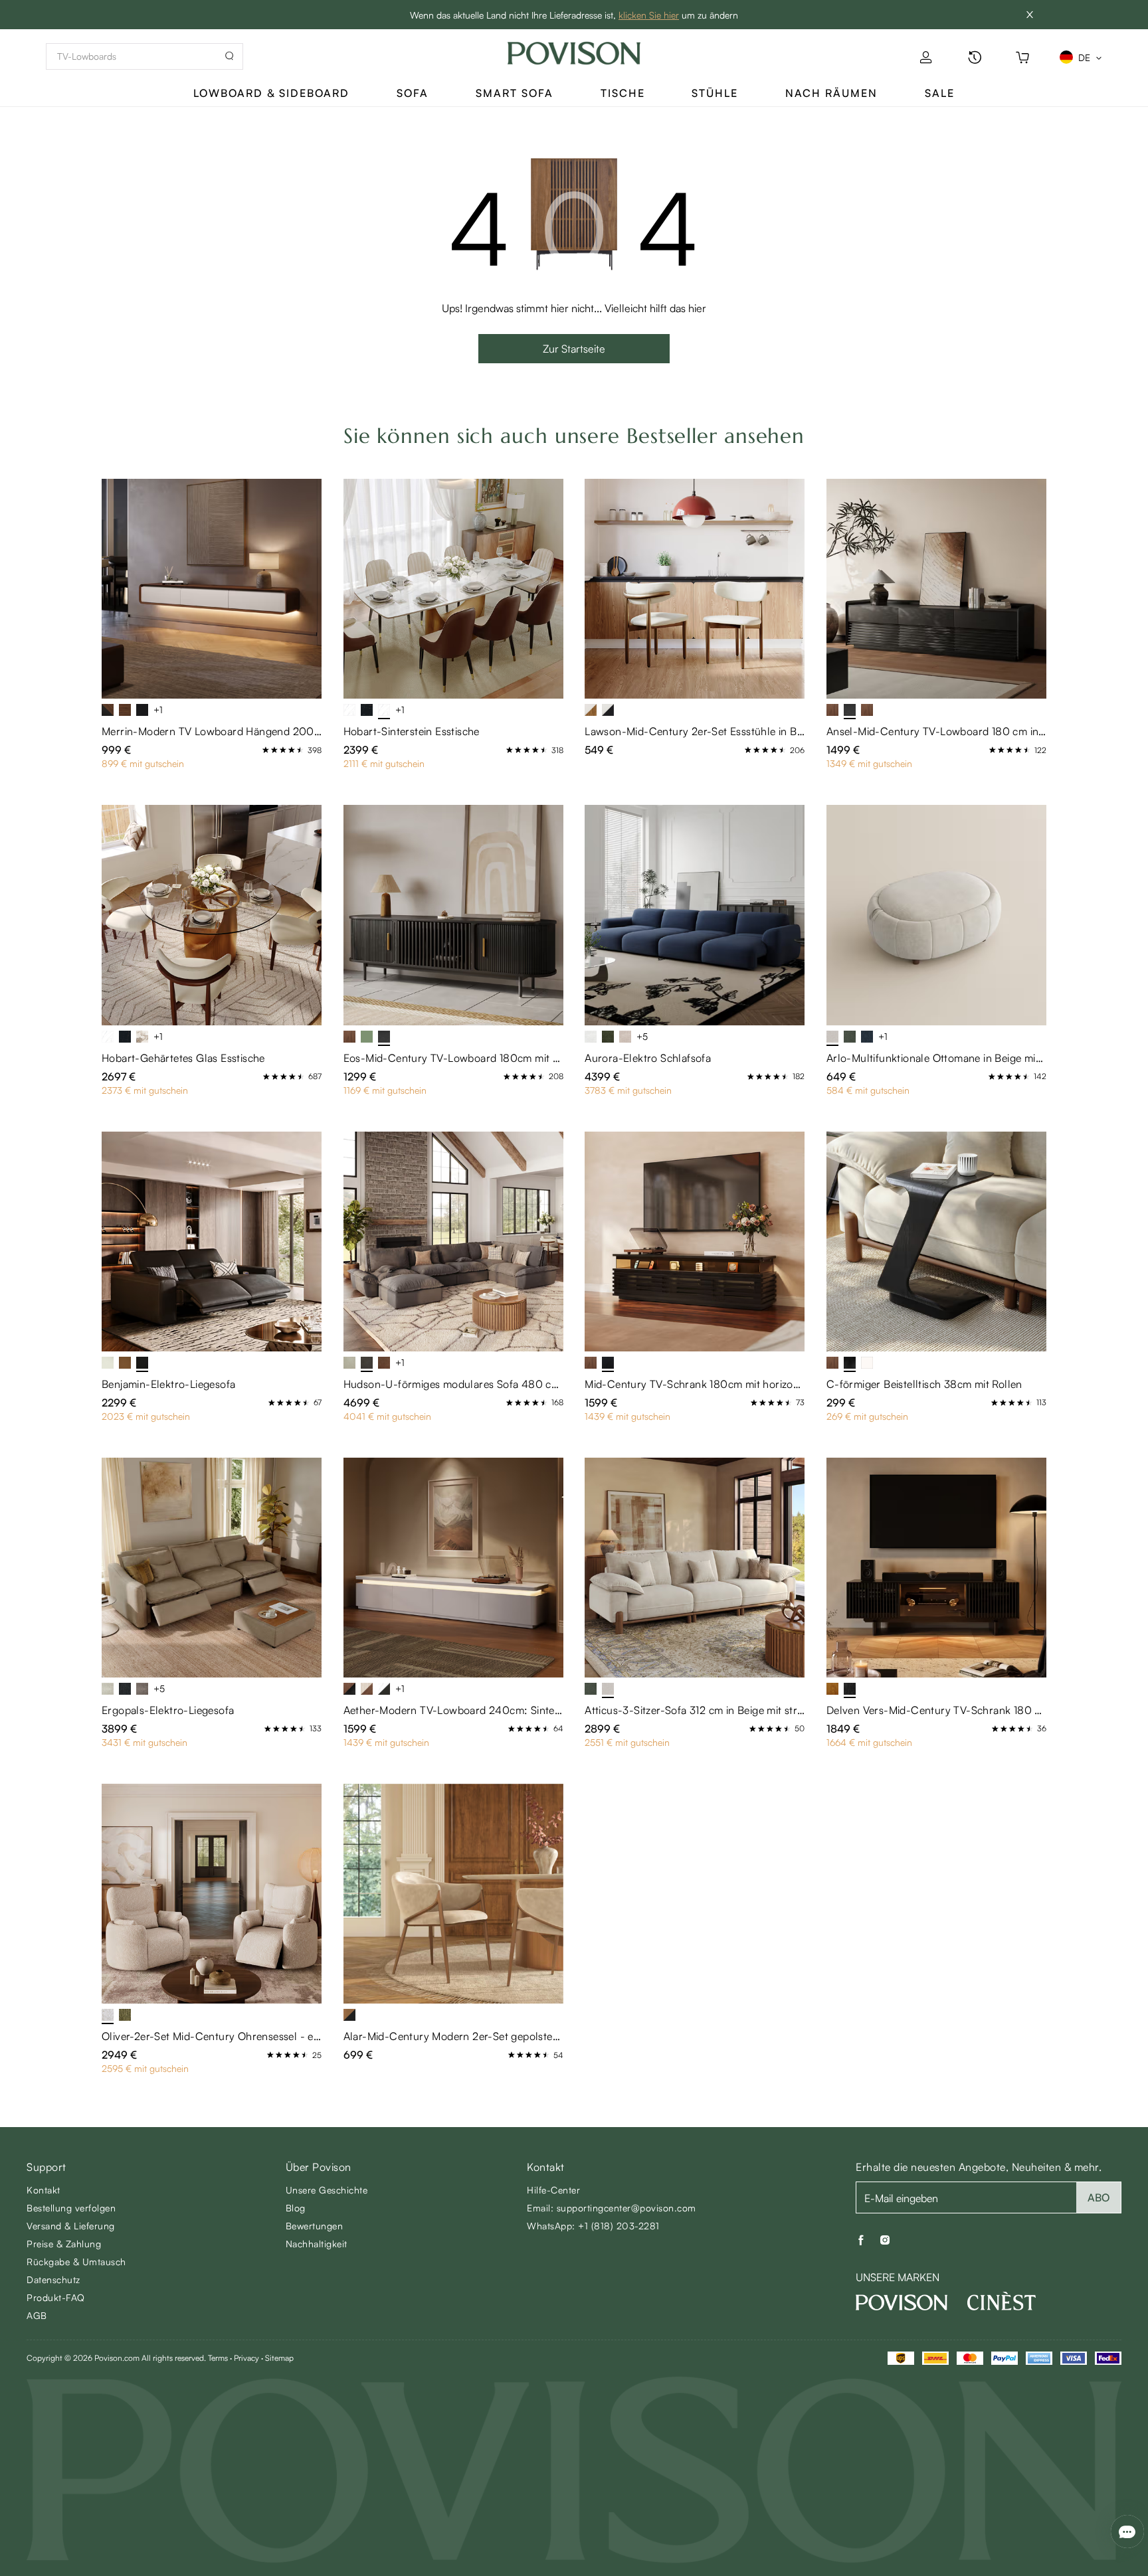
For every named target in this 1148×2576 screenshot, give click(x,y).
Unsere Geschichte (327, 2190)
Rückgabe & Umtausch (76, 2262)
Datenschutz (53, 2279)
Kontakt (44, 2190)
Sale (940, 93)
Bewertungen (315, 2226)
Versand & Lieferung (71, 2226)
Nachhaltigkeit (317, 2244)
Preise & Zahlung (64, 2244)
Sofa (413, 93)
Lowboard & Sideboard (271, 93)
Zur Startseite (574, 349)
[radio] (266, 750)
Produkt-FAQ (56, 2297)
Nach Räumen (831, 93)
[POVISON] (902, 2302)
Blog (296, 2208)
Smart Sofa (515, 93)
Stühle (715, 93)
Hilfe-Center (553, 2190)
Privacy (246, 2358)
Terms (218, 2358)
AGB (37, 2315)
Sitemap (279, 2358)
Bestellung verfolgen (71, 2208)
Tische (623, 93)
